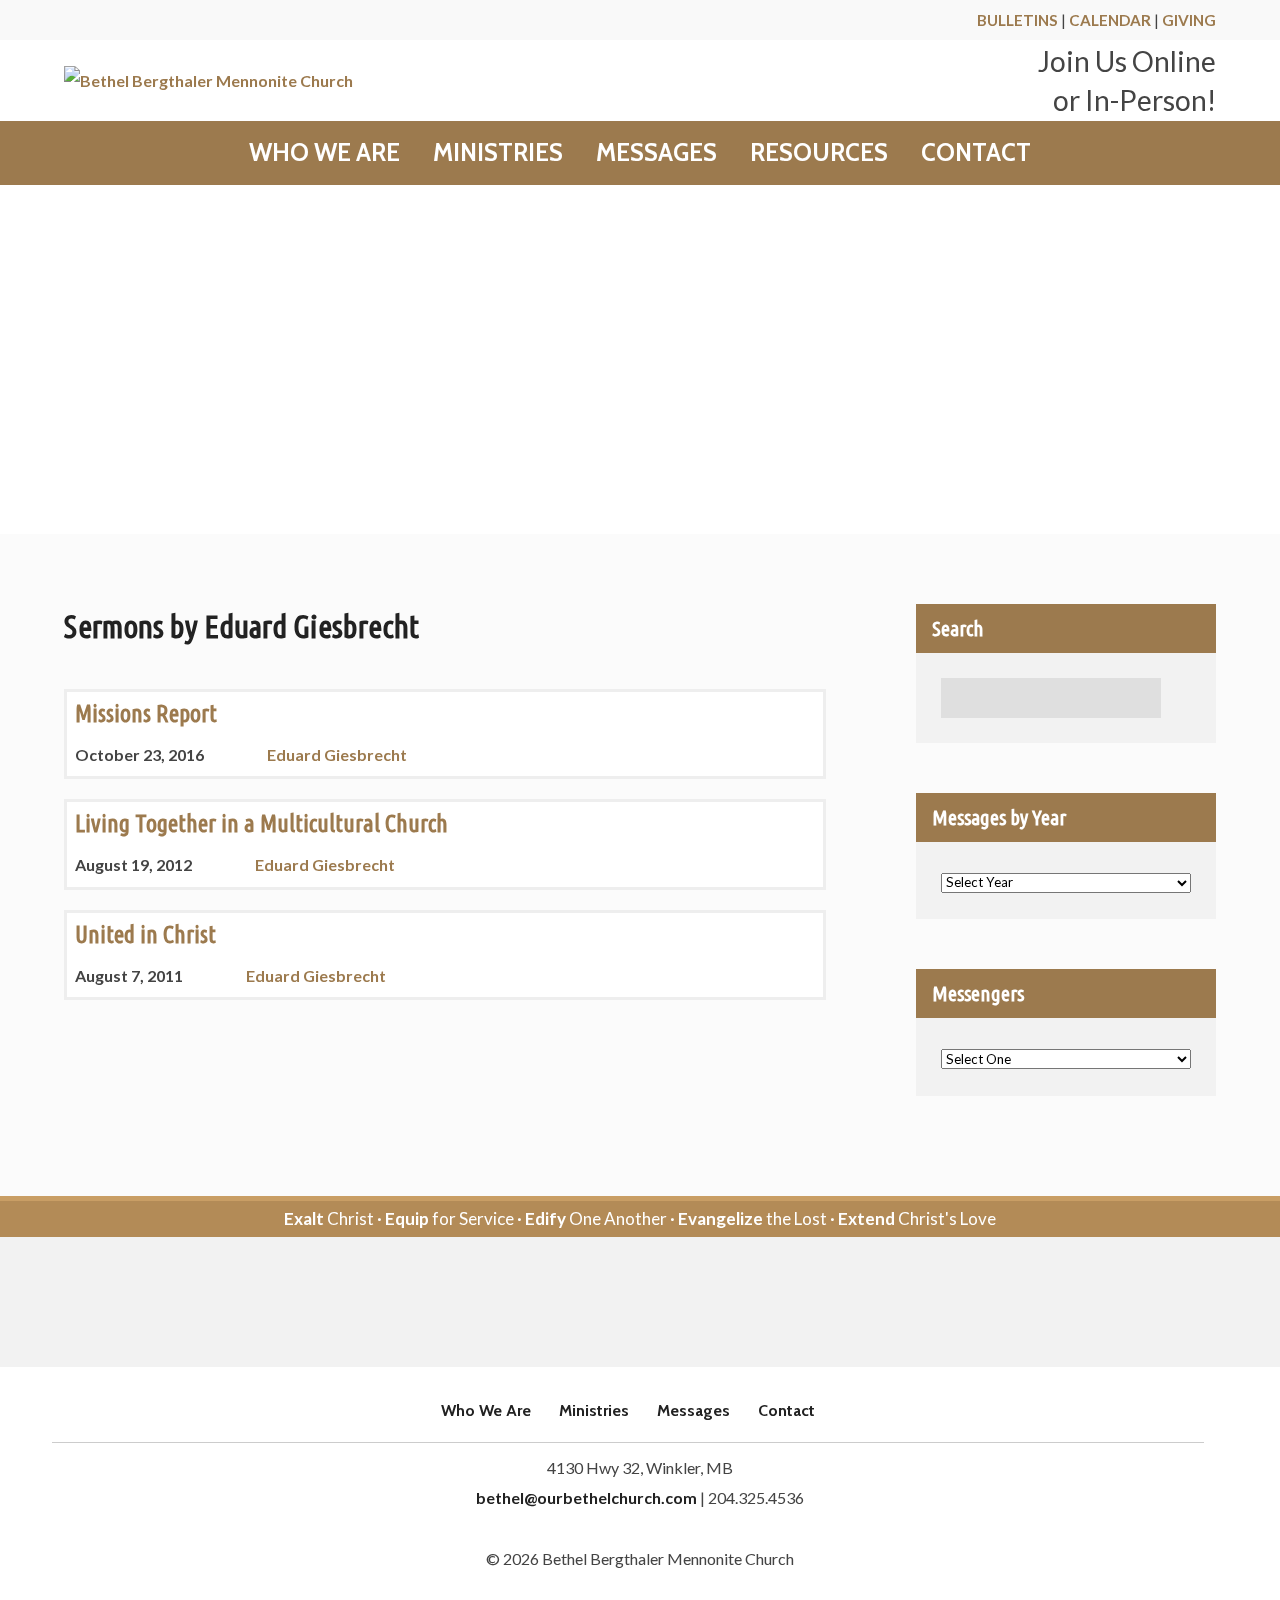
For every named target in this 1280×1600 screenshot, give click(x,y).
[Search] (1181, 698)
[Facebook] (612, 1303)
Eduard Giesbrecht (337, 754)
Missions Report (146, 713)
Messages (656, 153)
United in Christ (145, 934)
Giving (1189, 20)
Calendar (1110, 20)
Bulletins (1017, 20)
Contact (976, 153)
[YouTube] (667, 1303)
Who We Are (324, 153)
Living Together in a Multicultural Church (261, 823)
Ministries (498, 153)
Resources (819, 153)
